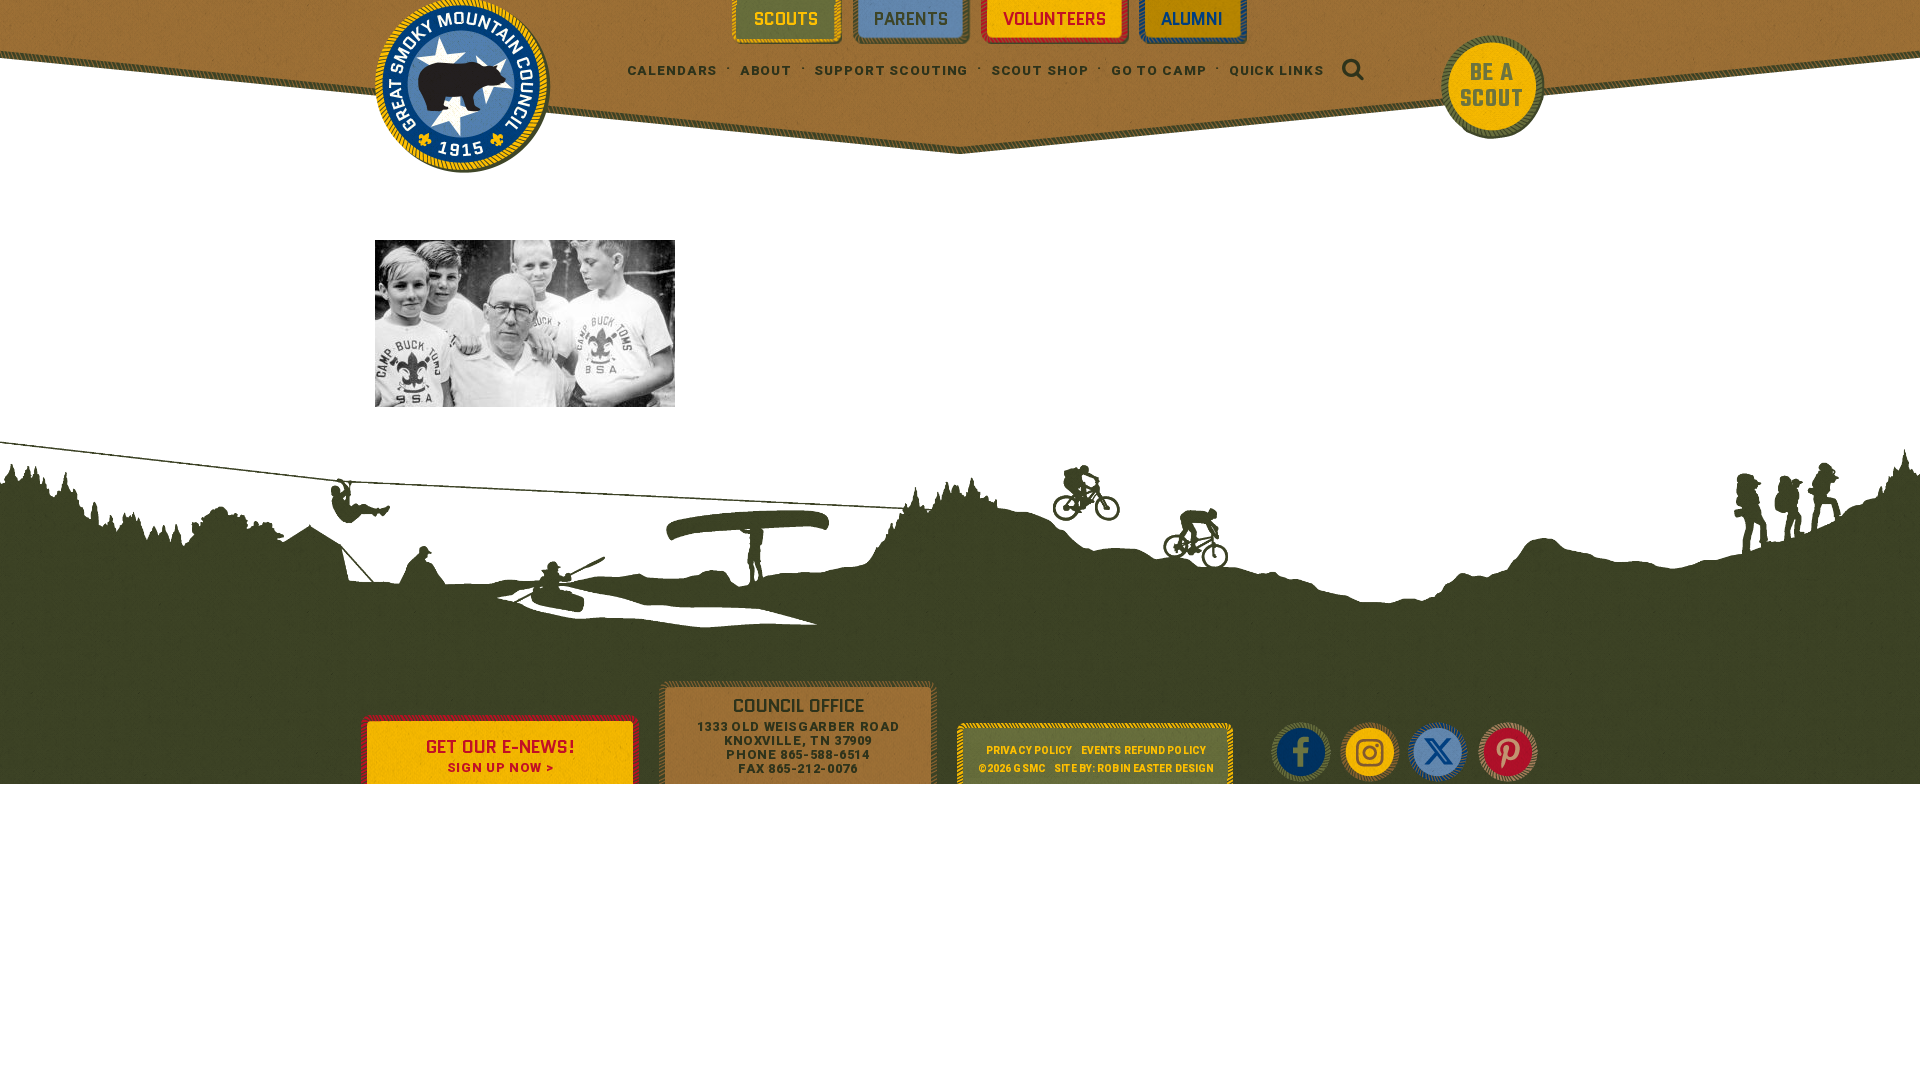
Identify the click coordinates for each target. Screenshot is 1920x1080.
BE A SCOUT (1492, 86)
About (766, 70)
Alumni (1192, 19)
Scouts (786, 19)
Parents (911, 19)
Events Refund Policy (1143, 750)
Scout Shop (1040, 70)
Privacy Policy (1029, 750)
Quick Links (1276, 70)
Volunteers (1054, 19)
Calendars (672, 70)
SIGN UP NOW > (500, 767)
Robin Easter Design (1155, 768)
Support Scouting (891, 70)
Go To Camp (1159, 70)
